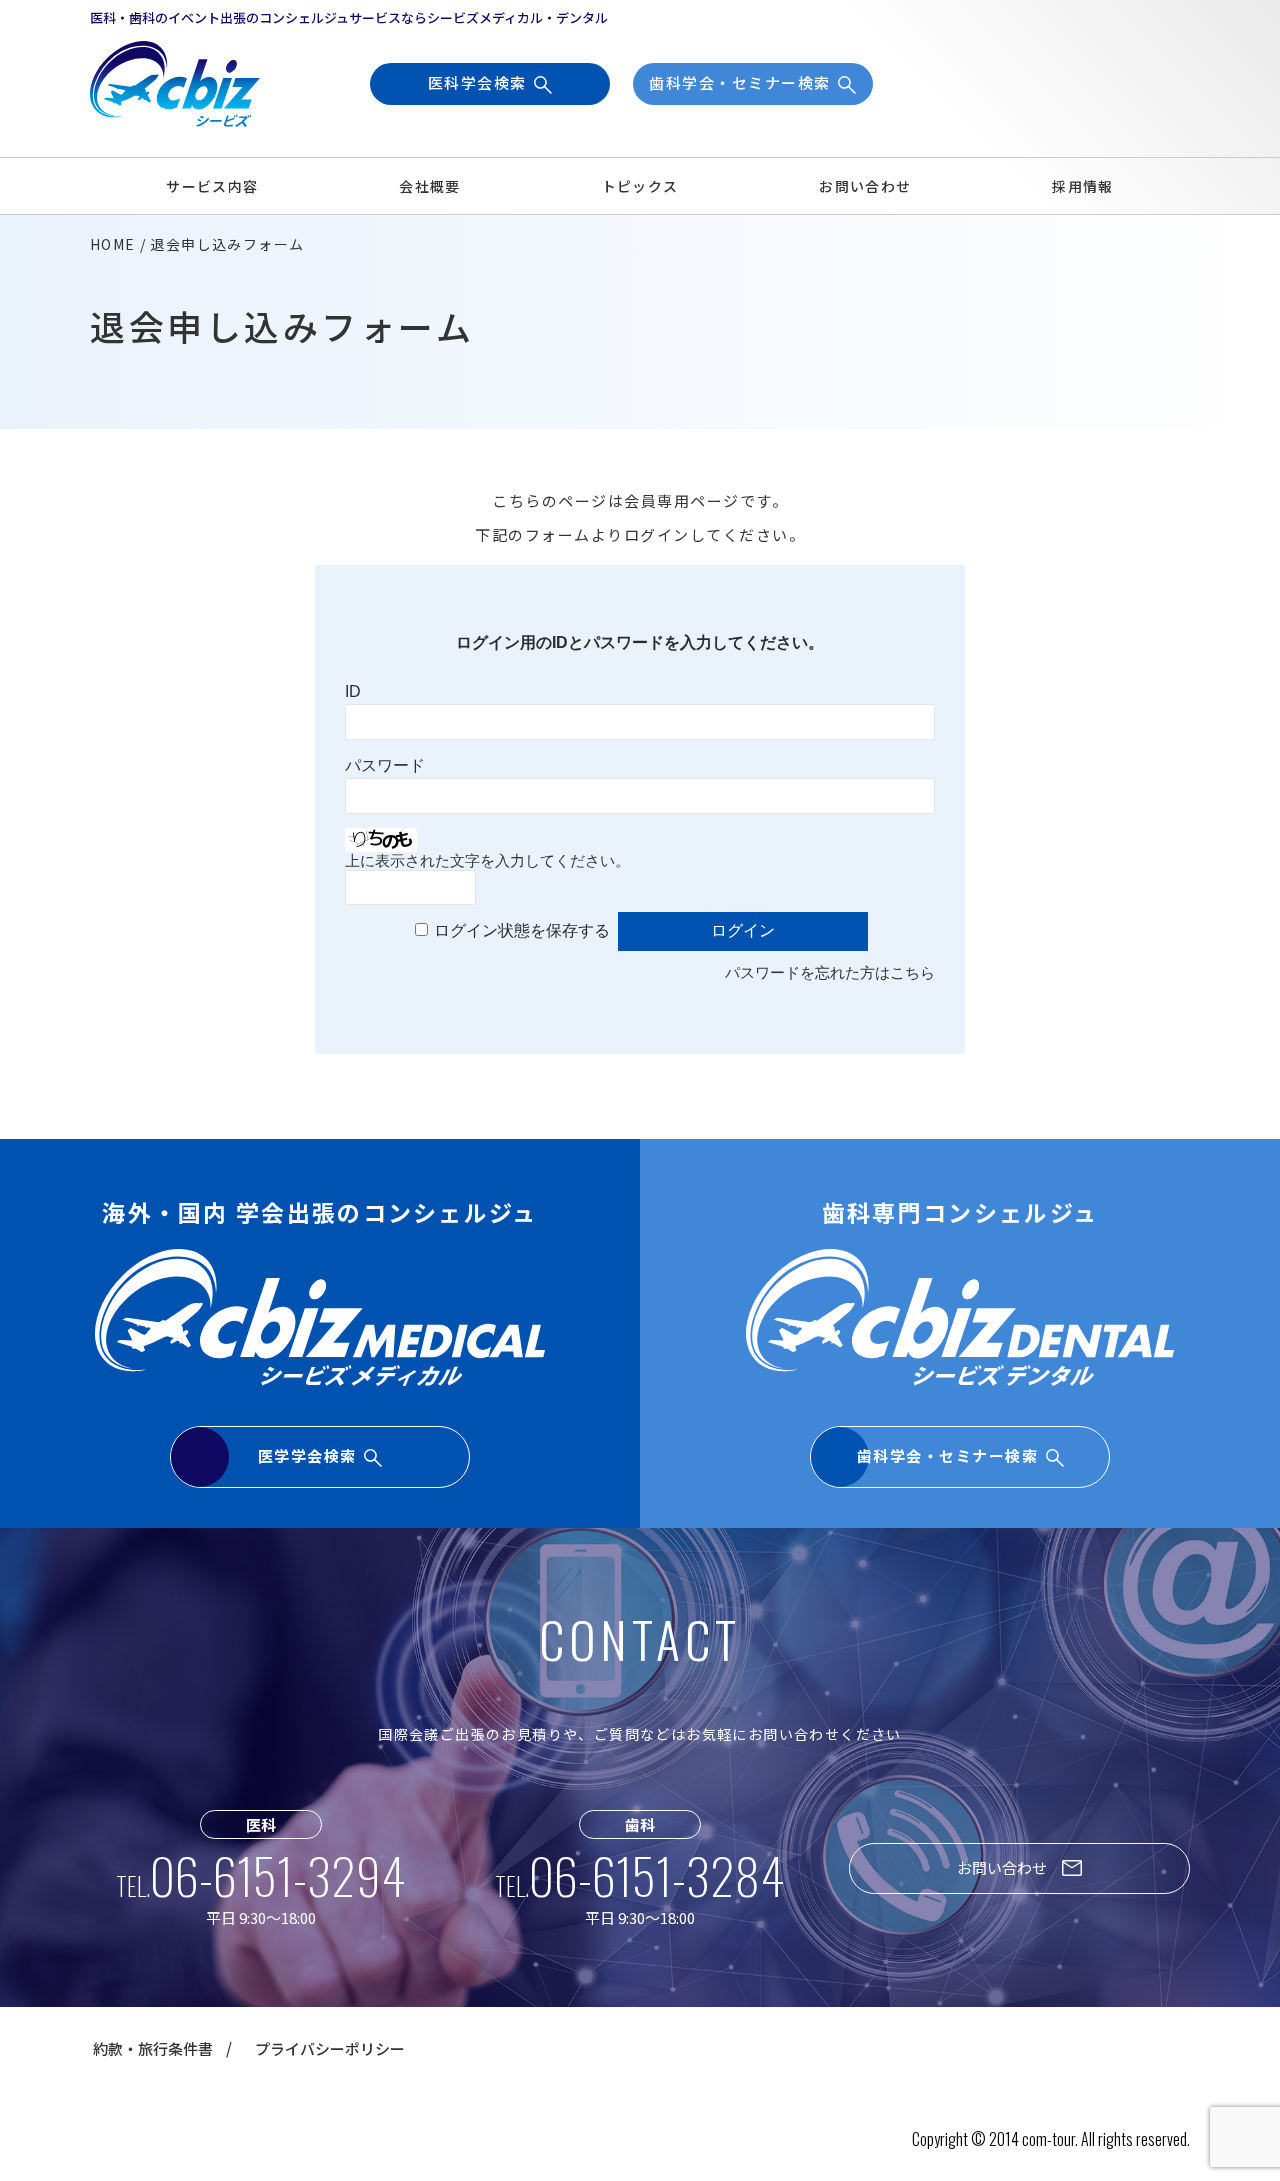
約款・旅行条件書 (153, 2048)
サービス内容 (212, 186)
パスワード (385, 765)
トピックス (640, 186)
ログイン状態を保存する (522, 930)
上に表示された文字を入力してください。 (487, 860)
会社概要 (430, 186)
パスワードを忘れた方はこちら (830, 972)
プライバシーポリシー (330, 2048)
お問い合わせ (865, 186)
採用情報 (1083, 186)
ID (353, 691)
